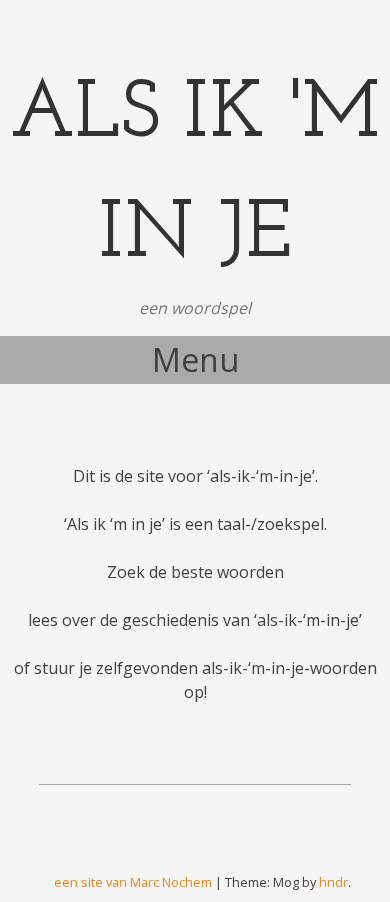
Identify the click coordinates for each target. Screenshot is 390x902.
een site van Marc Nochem (133, 882)
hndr (333, 882)
